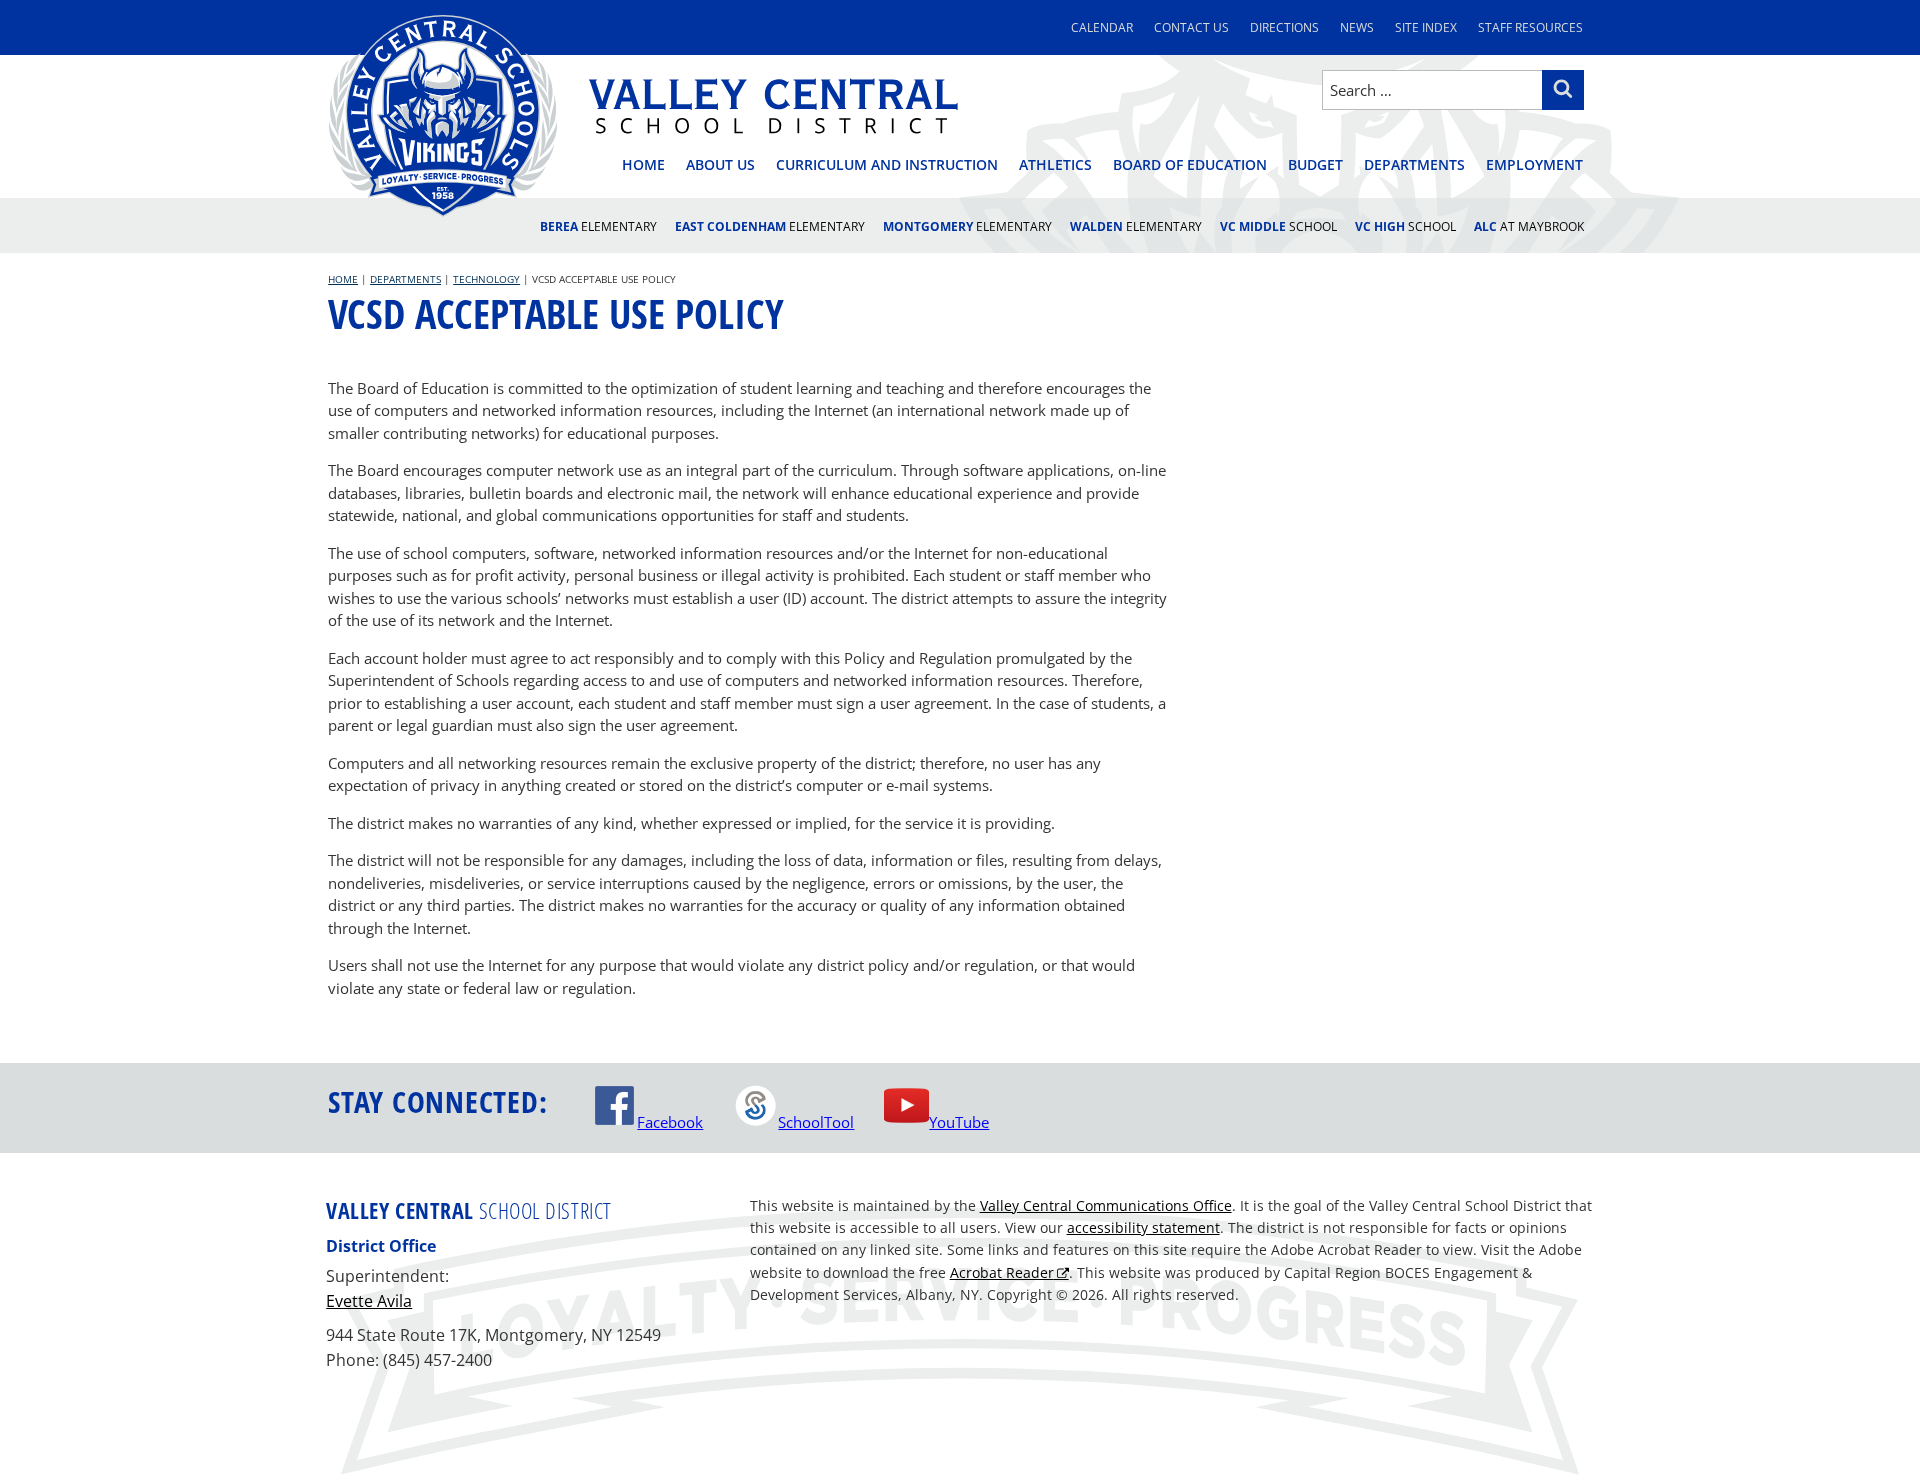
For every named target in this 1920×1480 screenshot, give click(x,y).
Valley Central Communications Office (1106, 1205)
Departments (1414, 164)
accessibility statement (1143, 1227)
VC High (1405, 226)
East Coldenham (770, 226)
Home (643, 164)
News (1357, 27)
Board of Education (1190, 164)
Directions (1284, 27)
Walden (1136, 226)
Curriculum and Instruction (887, 164)
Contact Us (1191, 27)
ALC (1529, 226)
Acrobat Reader (1002, 1272)
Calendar (1102, 27)
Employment (1534, 164)
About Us (720, 164)
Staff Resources (1530, 27)
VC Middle (1278, 226)
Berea (598, 226)
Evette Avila (369, 1301)
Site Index (1426, 27)
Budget (1315, 164)
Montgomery (967, 226)
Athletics (1055, 164)
